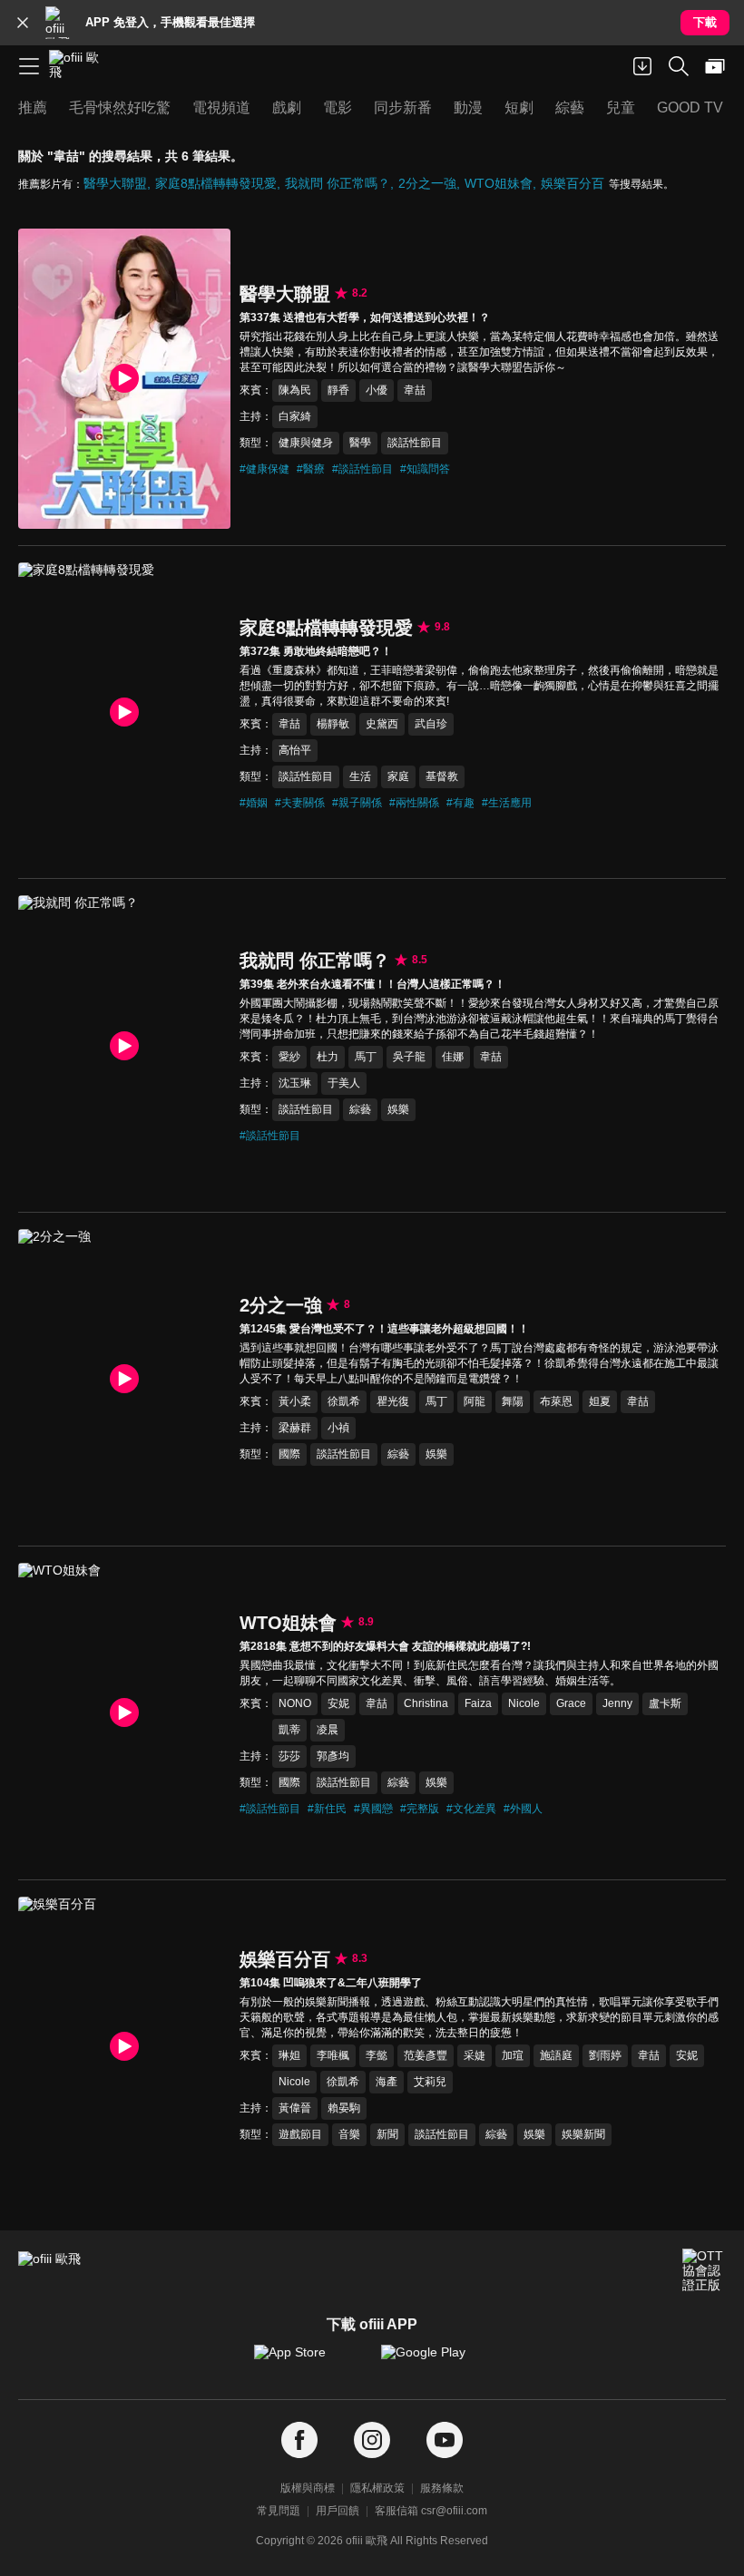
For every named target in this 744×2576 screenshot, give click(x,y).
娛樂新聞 (583, 2134)
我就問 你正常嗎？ (338, 183)
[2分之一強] (124, 1379)
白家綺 (295, 416)
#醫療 (311, 469)
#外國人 (523, 1809)
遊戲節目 (300, 2134)
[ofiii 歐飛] (80, 66)
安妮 (338, 1703)
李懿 (377, 2055)
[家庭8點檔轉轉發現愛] (124, 712)
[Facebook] (299, 2440)
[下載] (642, 66)
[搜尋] (679, 66)
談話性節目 (415, 443)
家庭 (398, 776)
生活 (360, 776)
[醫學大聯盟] (124, 379)
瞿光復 (393, 1401)
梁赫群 (295, 1428)
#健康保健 (264, 469)
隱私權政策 (377, 2488)
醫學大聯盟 (115, 183)
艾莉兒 (430, 2082)
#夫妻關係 (300, 803)
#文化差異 (471, 1809)
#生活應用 (507, 803)
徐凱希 (344, 1401)
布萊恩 (556, 1401)
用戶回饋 (338, 2511)
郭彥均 (333, 1756)
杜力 (328, 1057)
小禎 (338, 1428)
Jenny (617, 1703)
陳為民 (295, 390)
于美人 (344, 1083)
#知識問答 (425, 469)
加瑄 (513, 2055)
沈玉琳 (295, 1083)
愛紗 (289, 1057)
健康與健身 (306, 443)
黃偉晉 (295, 2108)
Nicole (524, 1703)
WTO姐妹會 (499, 183)
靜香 (338, 390)
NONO (295, 1703)
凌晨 (328, 1730)
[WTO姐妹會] (124, 1713)
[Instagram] (372, 2440)
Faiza (478, 1703)
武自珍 (431, 724)
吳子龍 (409, 1057)
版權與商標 (308, 2488)
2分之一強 (427, 183)
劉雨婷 (605, 2055)
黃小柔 (295, 1401)
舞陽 (513, 1401)
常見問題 (279, 2511)
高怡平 (295, 750)
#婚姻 (254, 803)
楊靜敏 (333, 724)
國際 (289, 1454)
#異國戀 (373, 1809)
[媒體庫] (715, 66)
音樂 (349, 2134)
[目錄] (29, 66)
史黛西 (382, 724)
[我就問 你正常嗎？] (124, 1045)
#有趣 (460, 803)
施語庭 (556, 2055)
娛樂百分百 (573, 183)
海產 (387, 2082)
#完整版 (420, 1809)
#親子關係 (357, 803)
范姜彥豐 (426, 2055)
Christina (426, 1703)
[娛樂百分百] (124, 2047)
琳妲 (289, 2055)
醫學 (360, 443)
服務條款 (442, 2488)
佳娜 (453, 1057)
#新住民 (327, 1809)
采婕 (475, 2055)
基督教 (442, 776)
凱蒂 (289, 1730)
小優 (377, 390)
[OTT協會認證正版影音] (704, 2270)
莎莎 (289, 1756)
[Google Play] (436, 2361)
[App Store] (308, 2361)
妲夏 (600, 1401)
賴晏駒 (344, 2108)
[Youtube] (445, 2440)
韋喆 (415, 390)
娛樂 (398, 1109)
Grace (571, 1703)
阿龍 (475, 1401)
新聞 (387, 2134)
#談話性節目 (362, 469)
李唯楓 (333, 2055)
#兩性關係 (414, 803)
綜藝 (360, 1109)
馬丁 (366, 1057)
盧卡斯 (665, 1703)
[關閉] (23, 23)
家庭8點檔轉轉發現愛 (216, 183)
